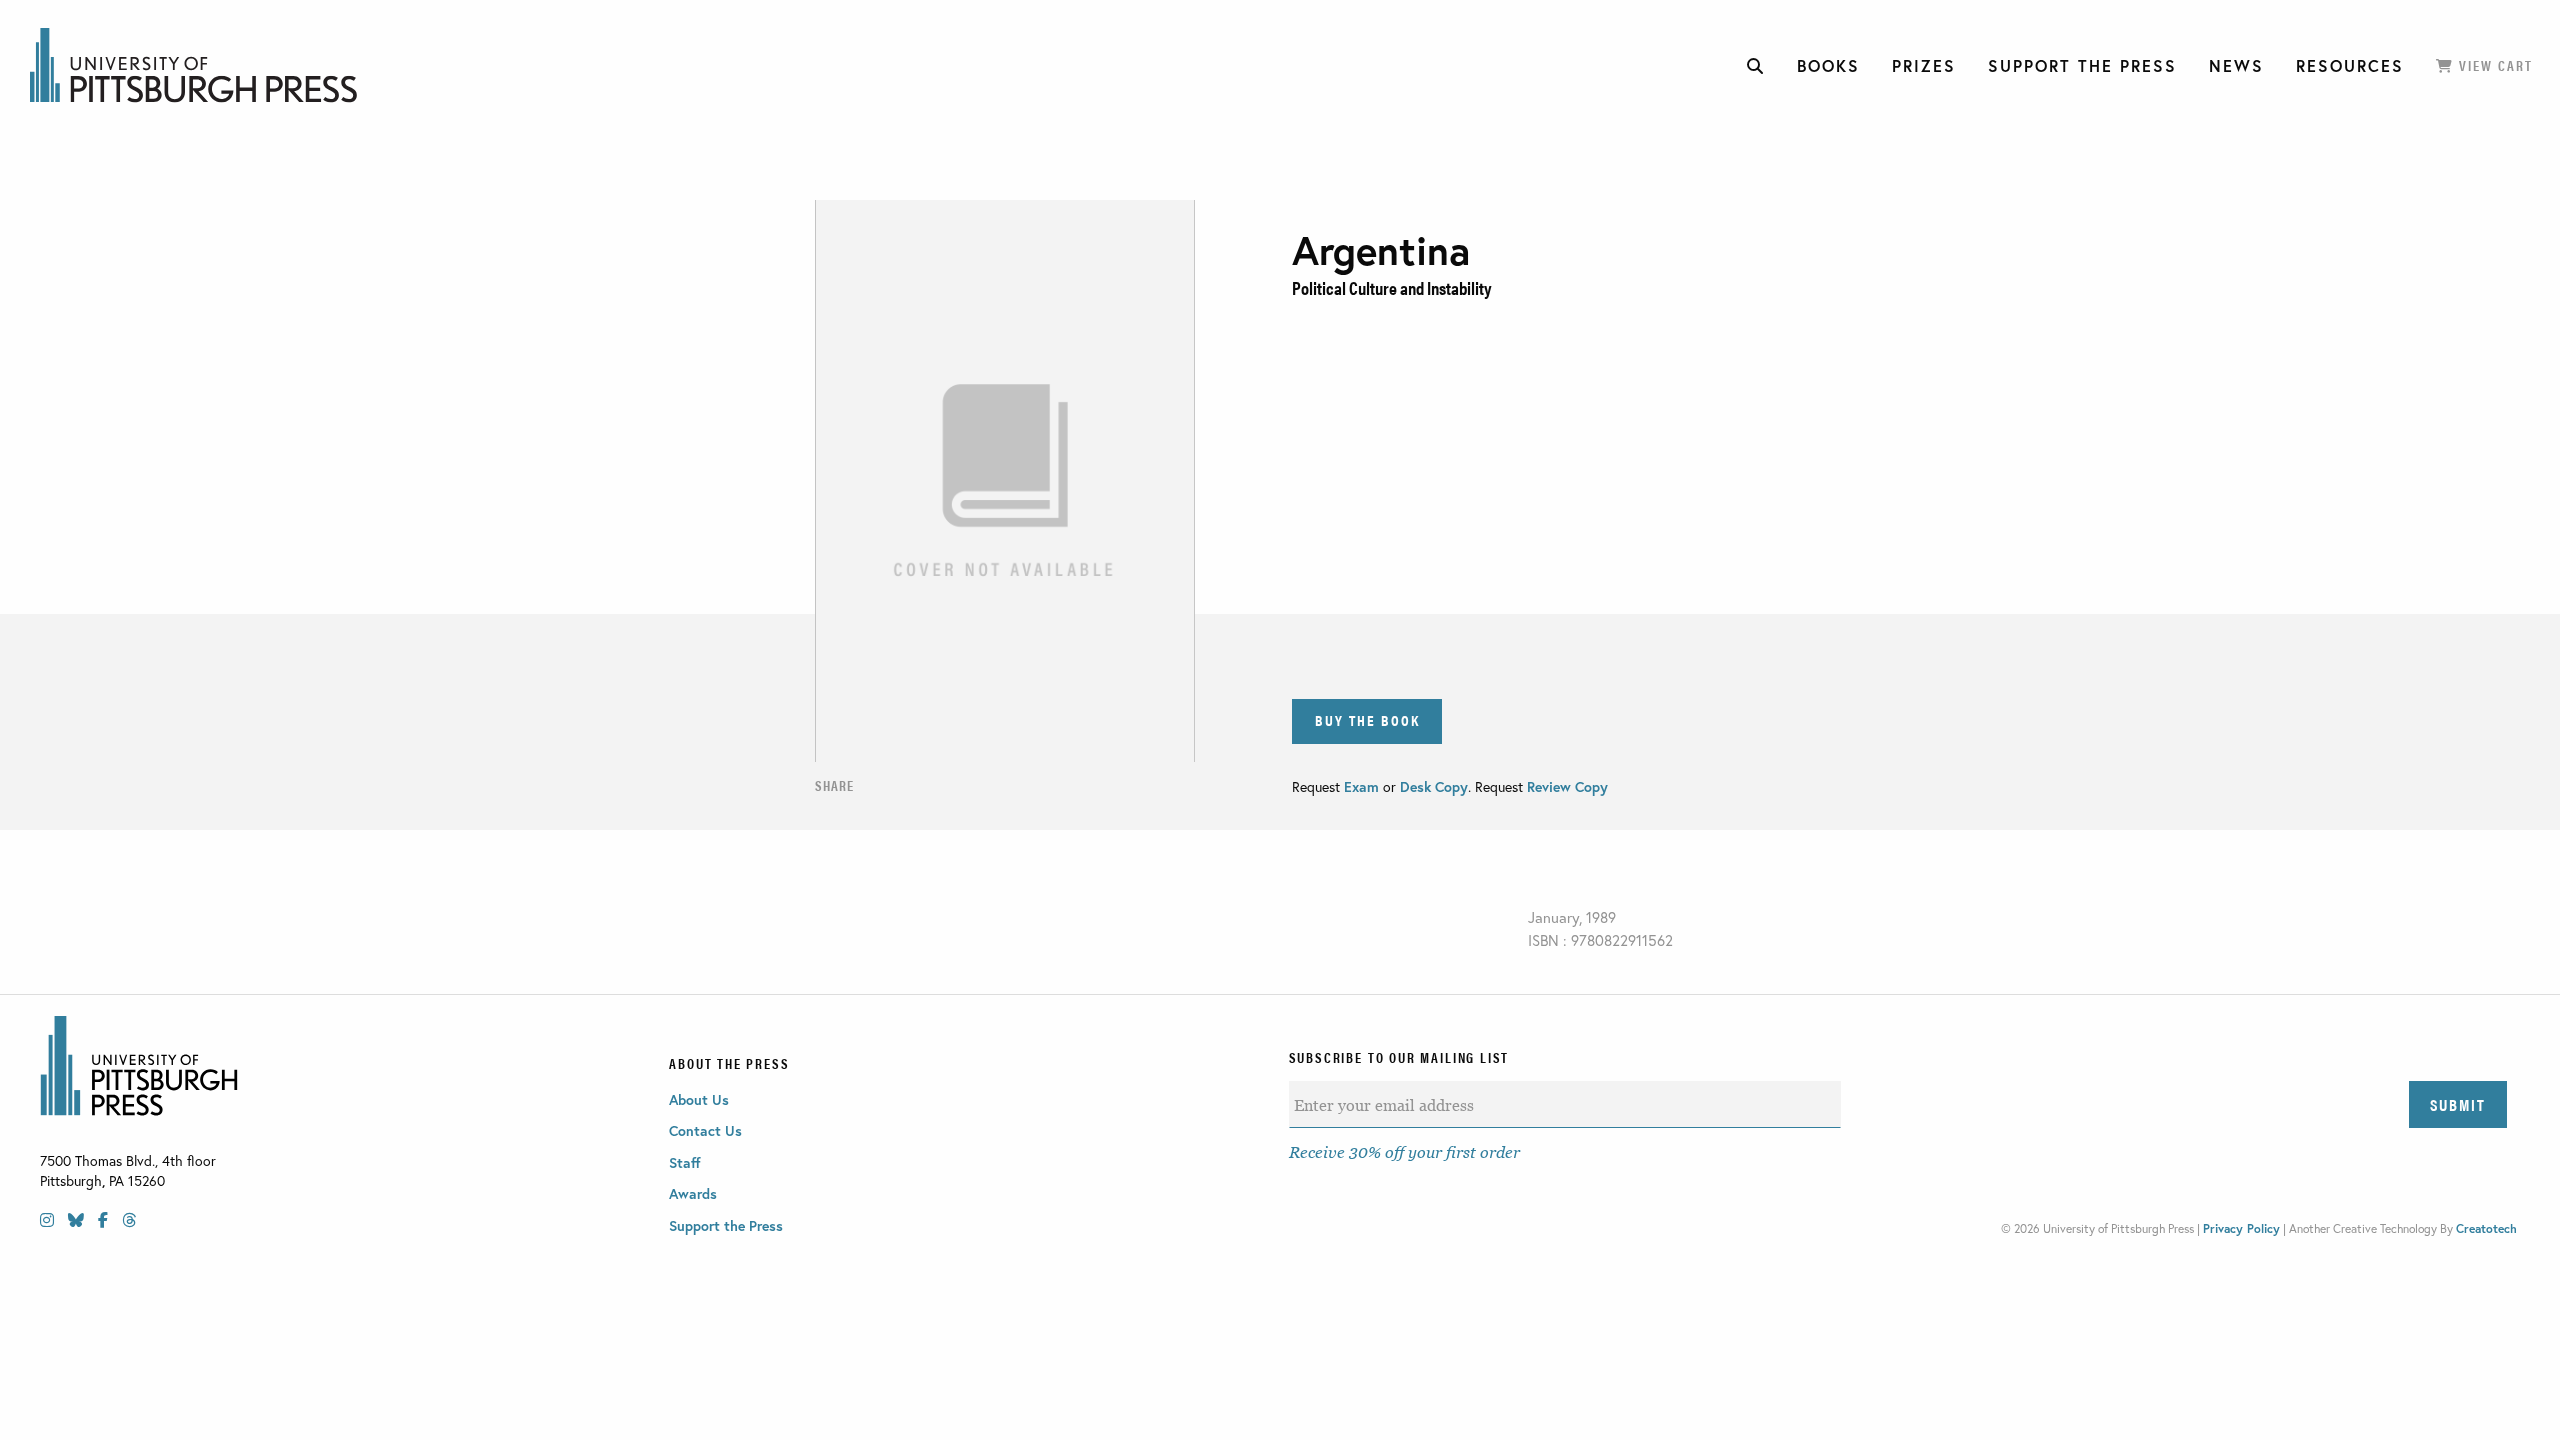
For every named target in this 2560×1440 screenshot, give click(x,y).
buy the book (1367, 719)
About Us (699, 1099)
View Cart (2493, 65)
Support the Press (726, 1225)
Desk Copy (1434, 786)
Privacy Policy (2241, 1228)
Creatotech (2486, 1228)
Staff (685, 1162)
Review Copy (1565, 786)
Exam (1363, 786)
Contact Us (705, 1130)
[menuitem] (1756, 66)
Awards (693, 1193)
